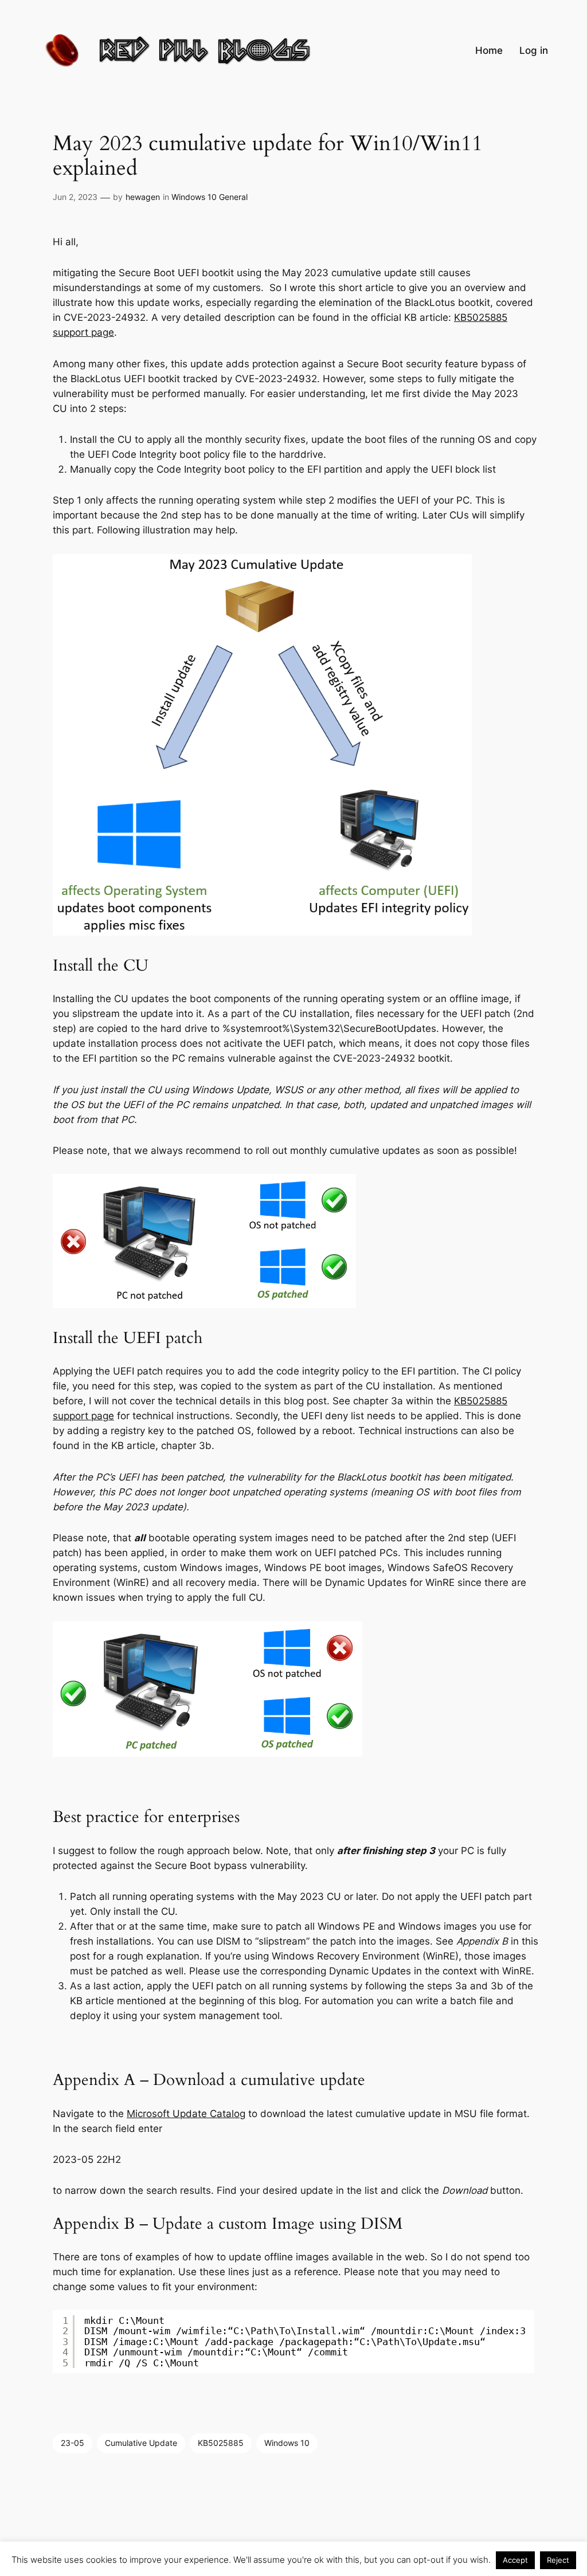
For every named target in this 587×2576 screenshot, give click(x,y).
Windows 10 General (210, 197)
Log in (534, 50)
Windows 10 (287, 2443)
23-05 (73, 2443)
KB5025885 (221, 2443)
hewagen (143, 197)
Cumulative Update (141, 2443)
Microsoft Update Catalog (186, 2114)
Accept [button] (515, 2560)
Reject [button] (558, 2560)
